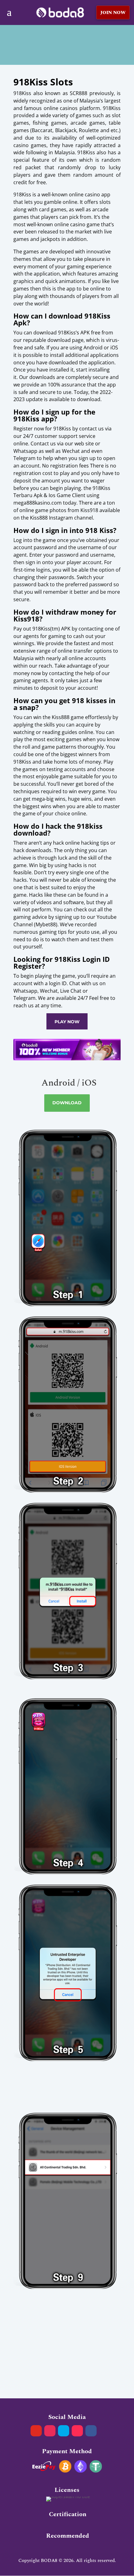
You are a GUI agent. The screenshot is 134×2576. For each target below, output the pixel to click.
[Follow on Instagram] (50, 2431)
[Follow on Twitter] (64, 2431)
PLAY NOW (67, 1022)
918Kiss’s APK (74, 333)
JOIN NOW (113, 13)
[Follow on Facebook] (91, 2431)
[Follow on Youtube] (36, 2431)
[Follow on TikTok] (77, 2431)
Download (67, 1103)
